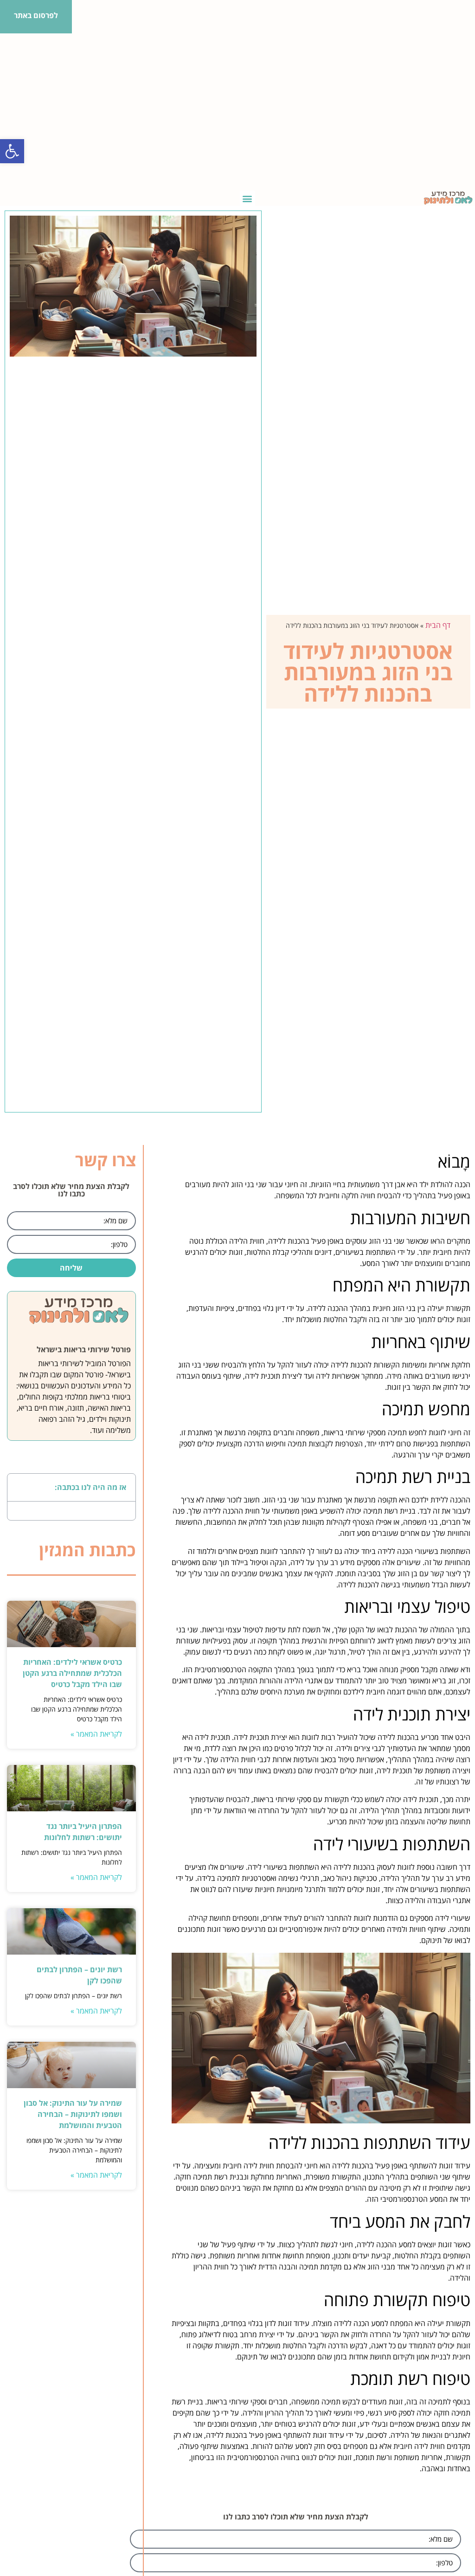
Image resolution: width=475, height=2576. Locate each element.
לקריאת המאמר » (96, 1734)
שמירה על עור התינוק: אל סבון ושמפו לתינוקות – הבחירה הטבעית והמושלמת (73, 2114)
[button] (12, 151)
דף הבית (438, 625)
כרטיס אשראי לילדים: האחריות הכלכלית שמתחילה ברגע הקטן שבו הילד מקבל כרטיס (72, 1673)
